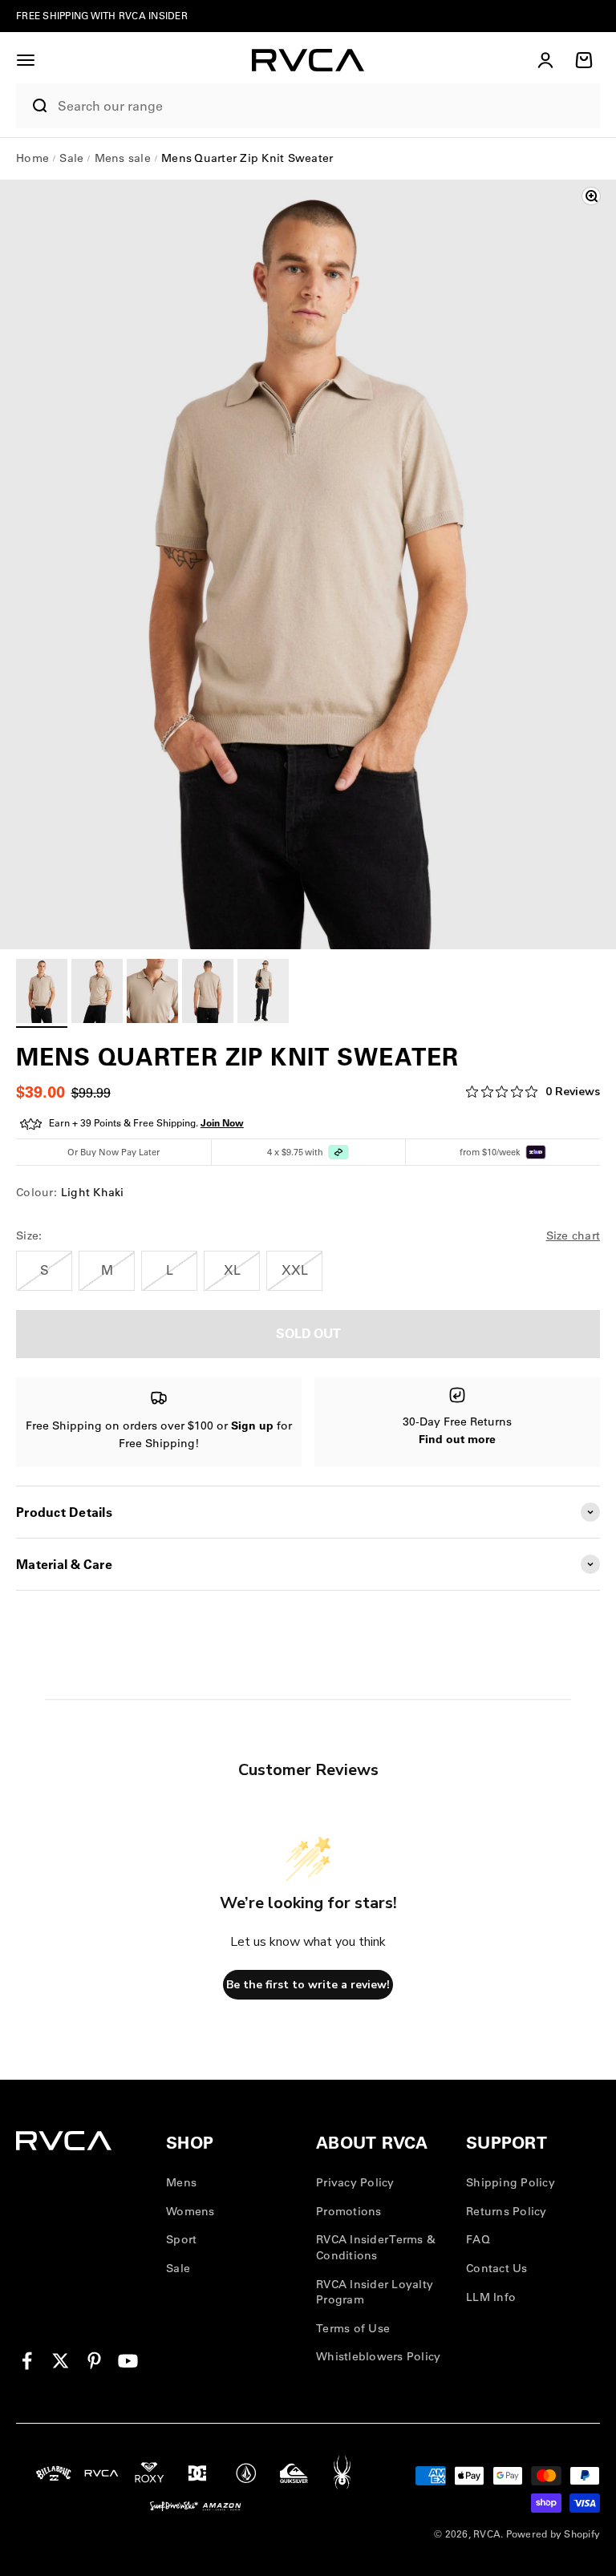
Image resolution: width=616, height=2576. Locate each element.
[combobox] (325, 106)
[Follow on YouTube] (128, 2361)
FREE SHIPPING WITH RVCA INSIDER (102, 16)
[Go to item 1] (42, 993)
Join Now (222, 1123)
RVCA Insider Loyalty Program (375, 2292)
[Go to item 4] (208, 993)
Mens (181, 2182)
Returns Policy (507, 2211)
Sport (181, 2239)
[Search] (33, 106)
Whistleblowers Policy (378, 2356)
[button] (26, 60)
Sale (178, 2268)
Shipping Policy (511, 2182)
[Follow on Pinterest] (94, 2361)
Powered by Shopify (553, 2534)
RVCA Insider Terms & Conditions (376, 2247)
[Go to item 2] (97, 993)
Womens (190, 2211)
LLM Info (491, 2297)
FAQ (478, 2239)
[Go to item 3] (152, 993)
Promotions (349, 2211)
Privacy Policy (355, 2182)
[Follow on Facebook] (27, 2361)
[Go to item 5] (263, 993)
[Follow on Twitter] (61, 2361)
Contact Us (497, 2268)
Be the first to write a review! (308, 1985)
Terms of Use (353, 2328)
